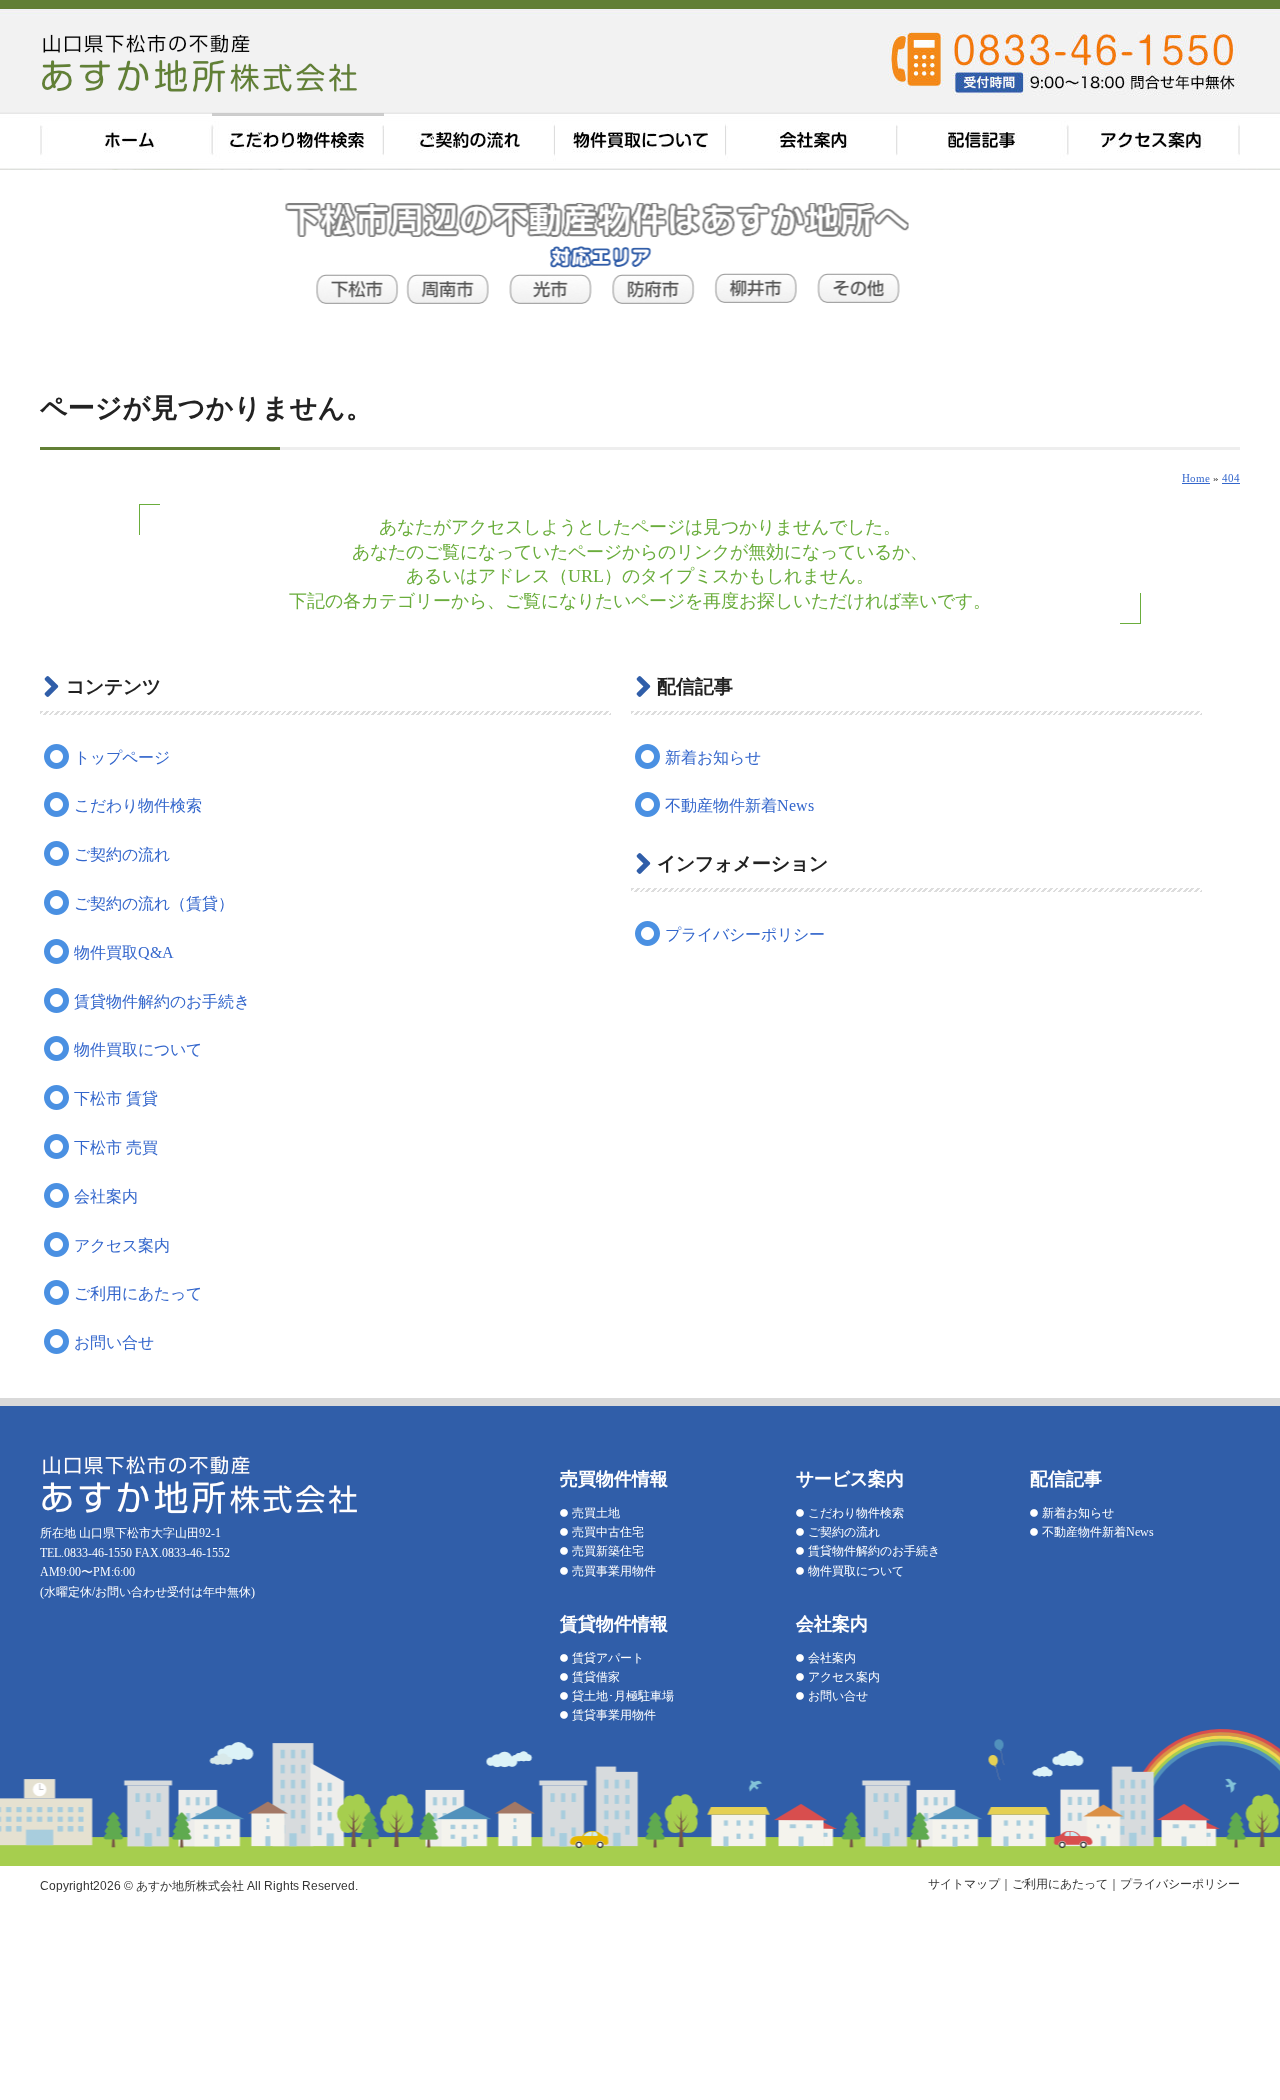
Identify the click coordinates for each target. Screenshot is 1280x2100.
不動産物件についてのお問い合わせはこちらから (1233, 540)
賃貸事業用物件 (614, 1715)
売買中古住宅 (608, 1532)
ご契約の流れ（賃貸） (154, 903)
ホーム (126, 141)
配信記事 (984, 141)
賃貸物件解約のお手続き (162, 1001)
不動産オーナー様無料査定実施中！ (1233, 270)
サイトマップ (964, 1884)
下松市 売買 (116, 1147)
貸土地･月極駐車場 (623, 1696)
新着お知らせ (713, 757)
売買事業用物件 (614, 1571)
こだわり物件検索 (298, 141)
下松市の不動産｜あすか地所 (202, 62)
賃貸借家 (596, 1677)
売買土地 (596, 1513)
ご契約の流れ (470, 141)
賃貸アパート (608, 1658)
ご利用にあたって (138, 1293)
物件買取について (642, 141)
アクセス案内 (1154, 141)
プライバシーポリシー (745, 934)
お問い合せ (114, 1342)
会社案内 (814, 141)
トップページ (122, 757)
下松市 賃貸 (116, 1098)
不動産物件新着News (739, 805)
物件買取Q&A (124, 952)
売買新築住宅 (608, 1551)
